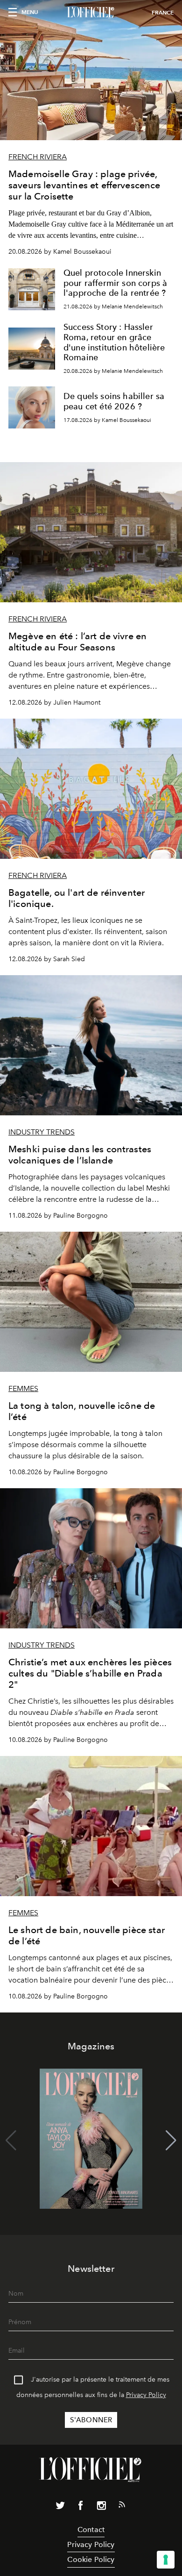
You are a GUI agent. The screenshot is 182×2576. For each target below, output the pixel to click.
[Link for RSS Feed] (122, 2506)
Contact (91, 2530)
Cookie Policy (91, 2559)
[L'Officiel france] (91, 13)
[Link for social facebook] (81, 2507)
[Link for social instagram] (101, 2507)
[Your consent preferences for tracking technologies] (166, 2560)
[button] (171, 2141)
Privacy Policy (146, 2395)
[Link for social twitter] (60, 2507)
